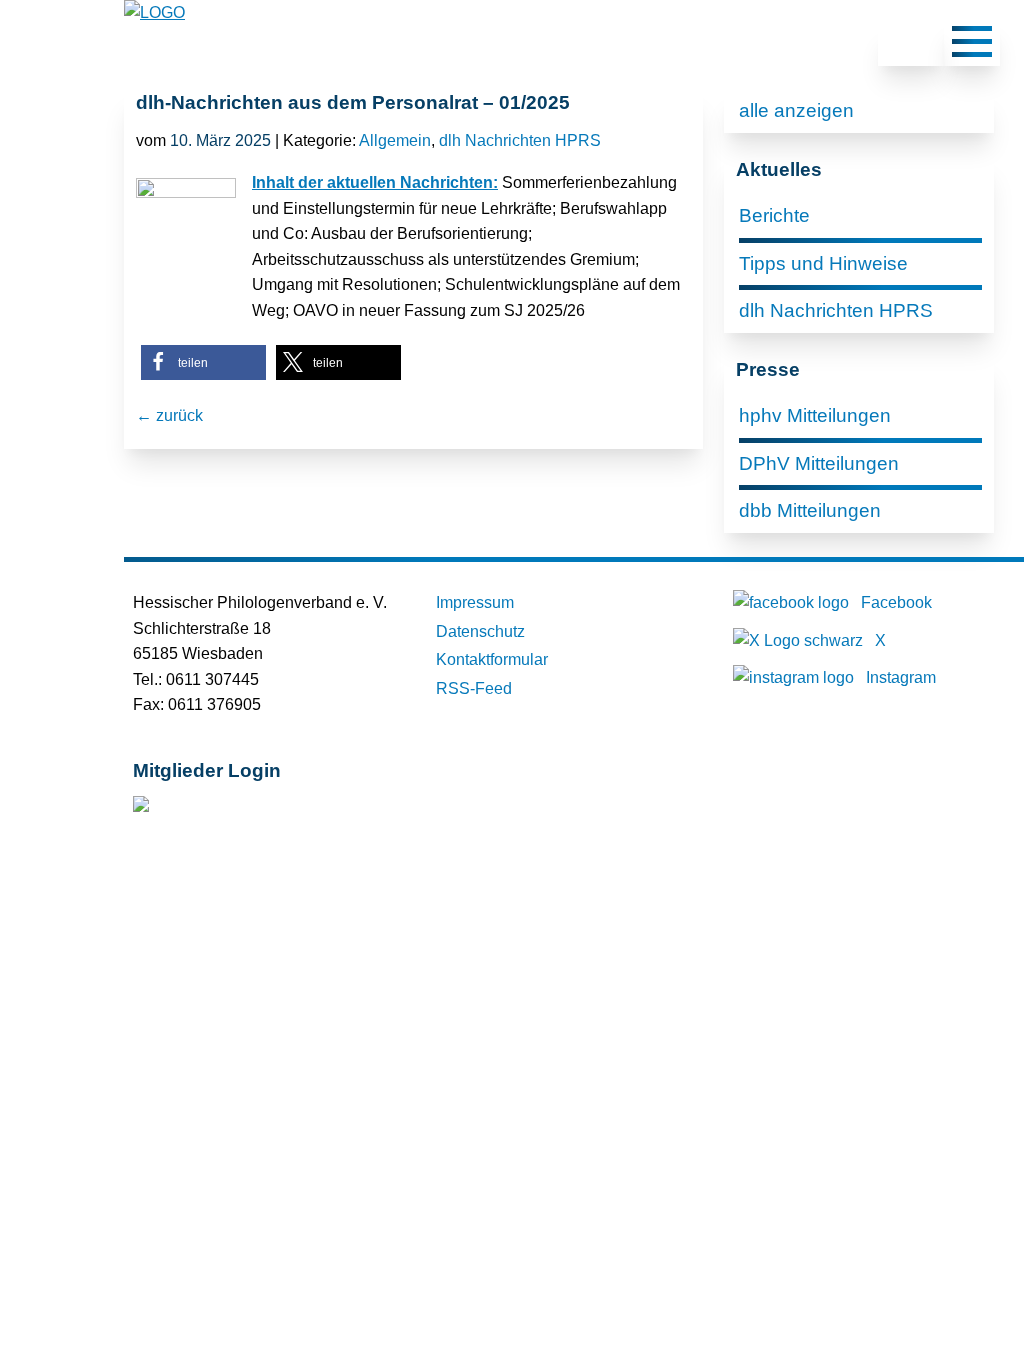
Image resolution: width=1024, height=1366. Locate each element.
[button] (203, 362)
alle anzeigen (796, 110)
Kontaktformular (492, 659)
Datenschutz (480, 631)
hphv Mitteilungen (815, 415)
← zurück (169, 415)
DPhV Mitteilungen (819, 463)
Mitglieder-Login (241, 808)
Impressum (475, 602)
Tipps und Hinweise (823, 263)
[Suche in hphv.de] (911, 45)
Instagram (901, 677)
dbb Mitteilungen (810, 510)
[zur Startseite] (154, 12)
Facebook (896, 602)
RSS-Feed (474, 688)
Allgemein (395, 140)
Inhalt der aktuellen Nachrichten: (375, 182)
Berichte (774, 215)
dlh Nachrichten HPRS (520, 140)
